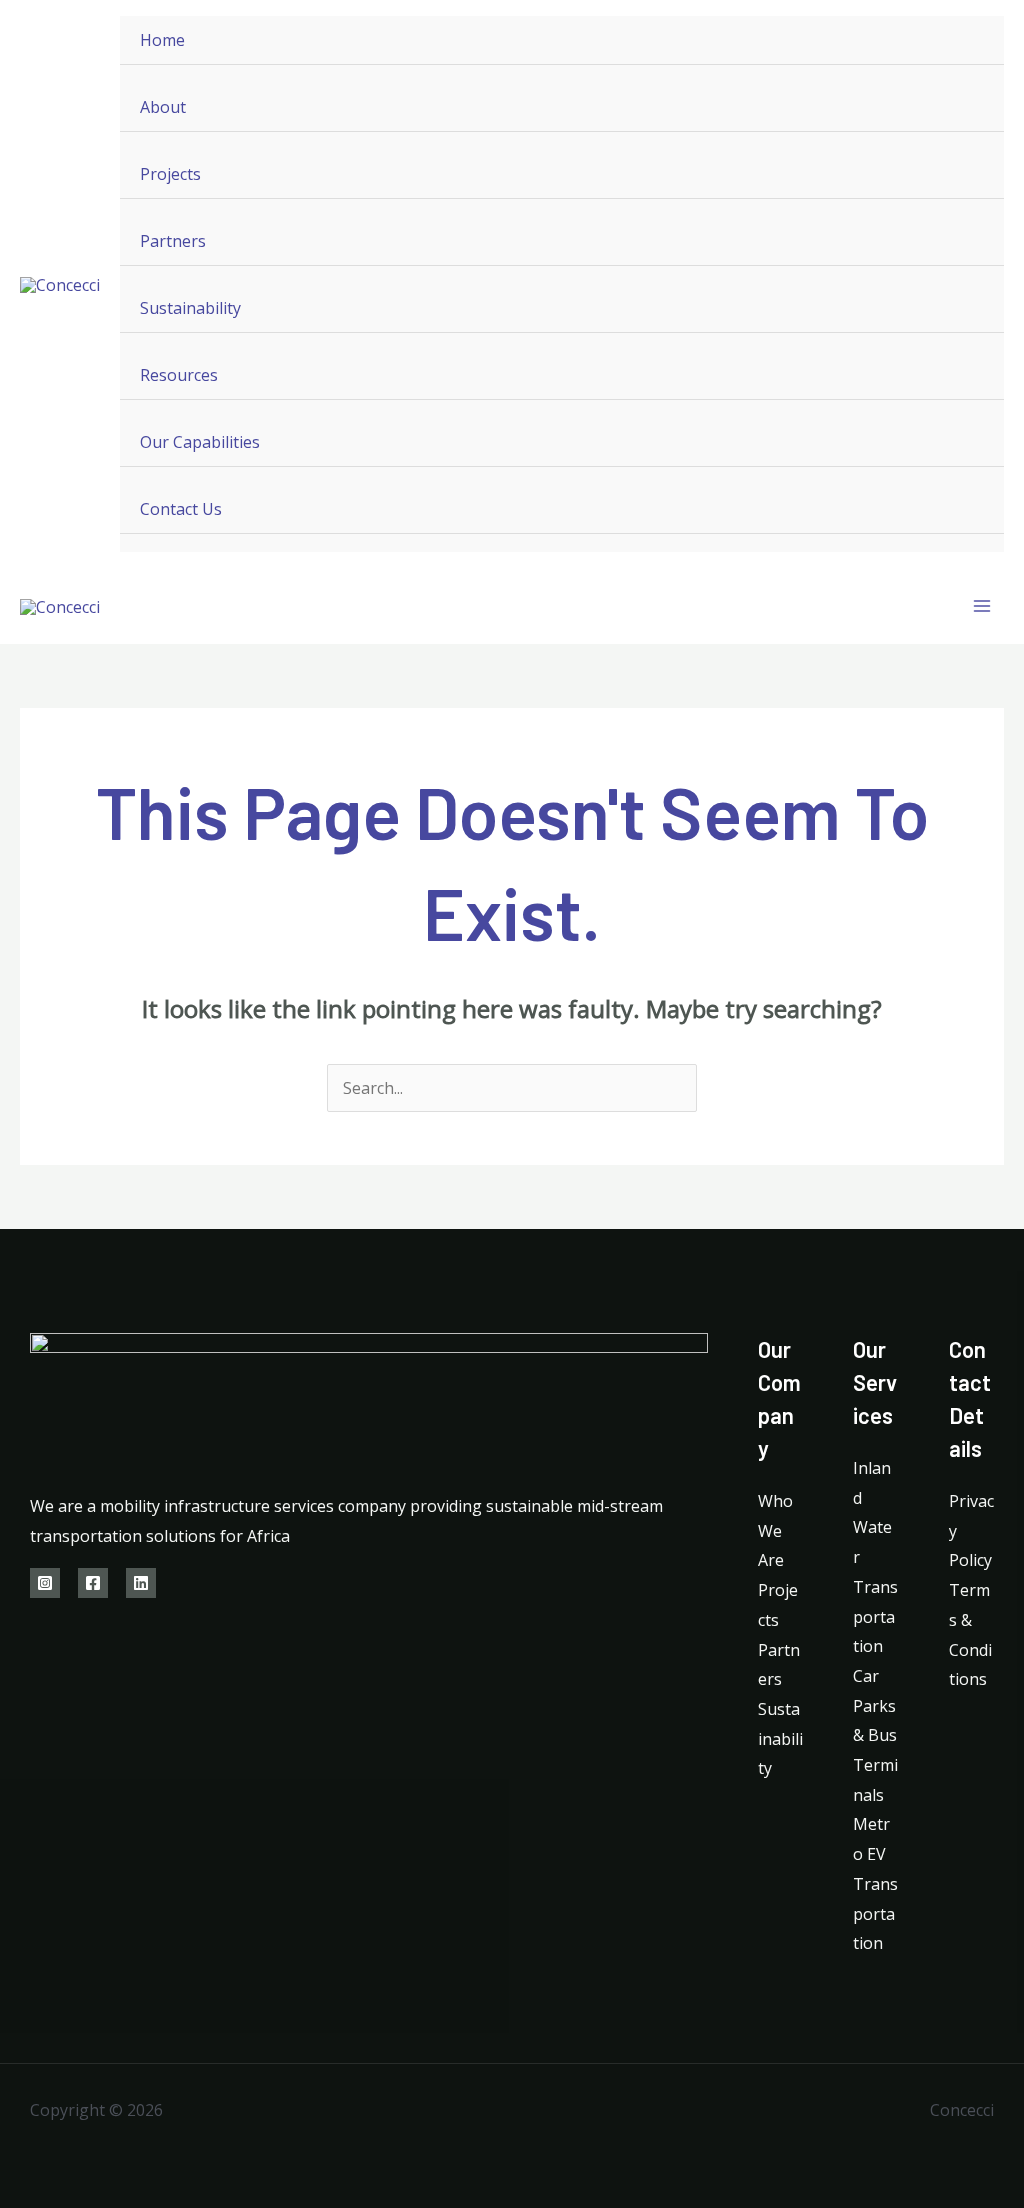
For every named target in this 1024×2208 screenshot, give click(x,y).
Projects (170, 174)
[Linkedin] (141, 1583)
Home (162, 40)
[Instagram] (45, 1583)
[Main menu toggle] (982, 606)
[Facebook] (93, 1583)
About (163, 107)
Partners (173, 241)
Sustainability (190, 308)
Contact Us (181, 509)
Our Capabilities (200, 442)
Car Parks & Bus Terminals (875, 1735)
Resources (179, 375)
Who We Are (775, 1530)
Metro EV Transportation (875, 1883)
